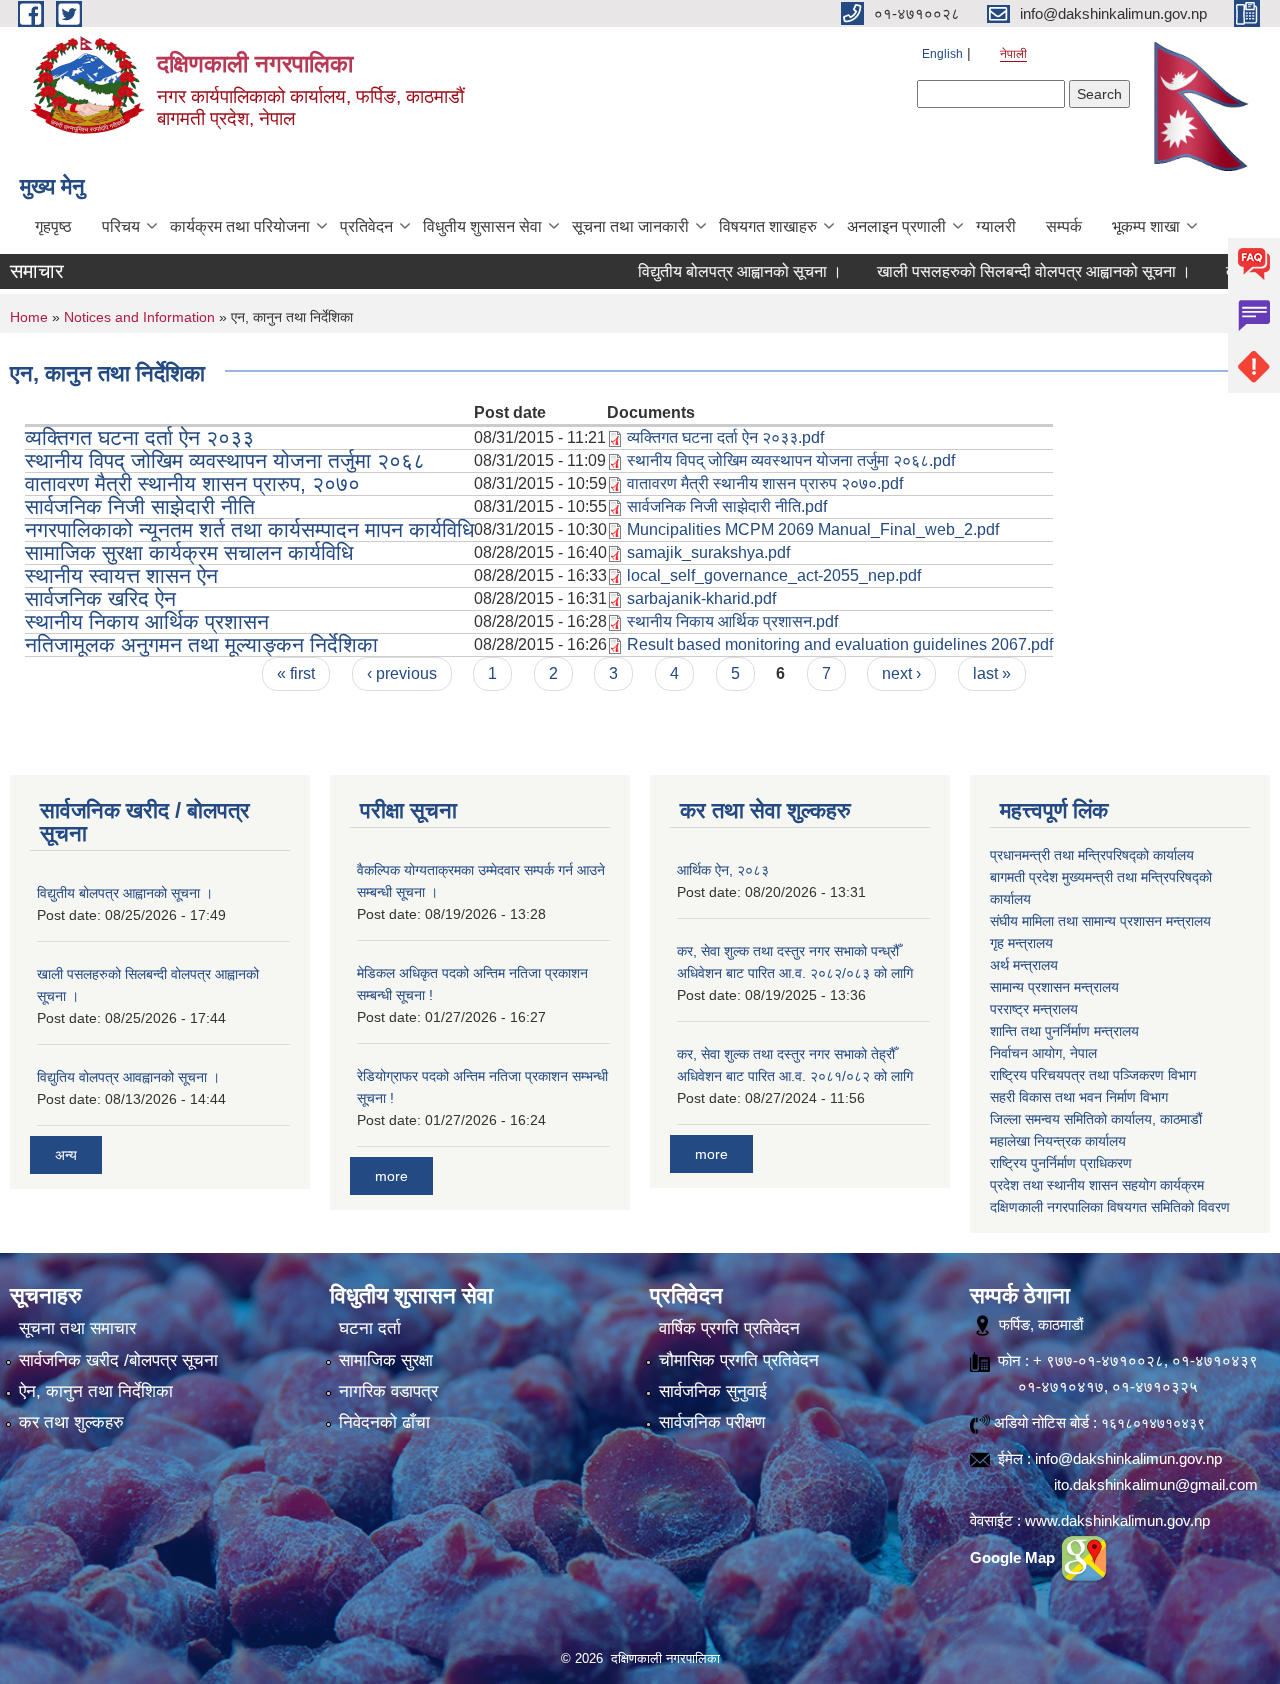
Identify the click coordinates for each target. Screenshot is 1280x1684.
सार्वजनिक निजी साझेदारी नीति (140, 506)
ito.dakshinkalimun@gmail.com (1156, 1484)
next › (901, 673)
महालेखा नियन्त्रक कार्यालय (1058, 1141)
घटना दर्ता (370, 1328)
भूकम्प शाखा (1146, 226)
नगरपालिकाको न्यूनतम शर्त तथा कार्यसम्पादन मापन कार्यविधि (249, 529)
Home (29, 317)
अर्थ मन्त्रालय (1024, 965)
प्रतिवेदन (366, 226)
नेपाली (1013, 54)
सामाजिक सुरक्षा (386, 1360)
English (942, 54)
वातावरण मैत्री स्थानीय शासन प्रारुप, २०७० (192, 483)
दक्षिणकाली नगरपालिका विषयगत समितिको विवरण (1110, 1207)
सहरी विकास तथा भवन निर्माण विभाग (1079, 1097)
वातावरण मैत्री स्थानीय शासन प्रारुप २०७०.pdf (765, 483)
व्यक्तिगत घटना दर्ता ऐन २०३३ (139, 437)
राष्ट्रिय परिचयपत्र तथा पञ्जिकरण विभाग (1093, 1075)
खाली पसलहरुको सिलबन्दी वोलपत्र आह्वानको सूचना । (998, 271)
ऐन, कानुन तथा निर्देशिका (96, 1391)
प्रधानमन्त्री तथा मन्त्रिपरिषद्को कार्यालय (1092, 855)
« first (296, 673)
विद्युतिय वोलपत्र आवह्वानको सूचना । (128, 1077)
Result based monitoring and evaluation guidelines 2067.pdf (840, 644)
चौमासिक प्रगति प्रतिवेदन (739, 1360)
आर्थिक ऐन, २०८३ (723, 870)
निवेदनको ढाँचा (384, 1422)
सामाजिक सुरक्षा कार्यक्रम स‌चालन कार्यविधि (189, 552)
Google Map (1014, 1557)
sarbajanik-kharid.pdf (701, 598)
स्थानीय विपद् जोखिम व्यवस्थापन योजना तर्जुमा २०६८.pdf (791, 460)
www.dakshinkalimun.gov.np (1117, 1520)
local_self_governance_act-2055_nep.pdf (774, 575)
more (391, 1176)
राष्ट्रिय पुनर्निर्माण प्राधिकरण (1061, 1163)
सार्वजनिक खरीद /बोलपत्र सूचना (118, 1360)
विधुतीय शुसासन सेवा (482, 226)
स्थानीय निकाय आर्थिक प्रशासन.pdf (732, 621)
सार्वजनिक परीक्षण (712, 1422)
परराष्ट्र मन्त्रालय (1034, 1009)
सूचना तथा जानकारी (630, 226)
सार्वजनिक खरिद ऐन (100, 598)
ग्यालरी (996, 226)
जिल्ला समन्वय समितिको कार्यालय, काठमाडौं (1096, 1119)
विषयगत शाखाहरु (768, 226)
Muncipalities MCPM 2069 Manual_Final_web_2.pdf (813, 529)
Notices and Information (139, 317)
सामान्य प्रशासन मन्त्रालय (1054, 987)
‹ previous (402, 673)
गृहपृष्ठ (53, 226)
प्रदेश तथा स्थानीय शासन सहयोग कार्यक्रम (1097, 1185)
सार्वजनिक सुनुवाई (713, 1391)
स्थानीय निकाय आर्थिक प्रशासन (147, 621)
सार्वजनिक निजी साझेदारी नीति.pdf (727, 506)
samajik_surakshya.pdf (708, 552)
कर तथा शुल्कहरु (71, 1422)
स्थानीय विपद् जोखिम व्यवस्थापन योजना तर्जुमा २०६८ (225, 460)
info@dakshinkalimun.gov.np (1128, 1458)
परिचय (121, 226)
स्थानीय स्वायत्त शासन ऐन (121, 575)
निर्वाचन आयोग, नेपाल (1043, 1053)
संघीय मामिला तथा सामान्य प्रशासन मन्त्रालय (1100, 921)
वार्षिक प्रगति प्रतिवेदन (729, 1328)
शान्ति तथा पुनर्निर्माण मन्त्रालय (1064, 1031)
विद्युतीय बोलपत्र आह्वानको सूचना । (704, 271)
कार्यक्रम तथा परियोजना (240, 226)
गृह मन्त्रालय (1021, 943)
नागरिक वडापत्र (388, 1391)
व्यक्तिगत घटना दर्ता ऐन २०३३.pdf (725, 437)
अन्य (66, 1155)
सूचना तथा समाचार (77, 1328)
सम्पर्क (1064, 226)
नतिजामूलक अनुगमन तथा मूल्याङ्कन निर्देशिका (201, 644)
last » (992, 673)
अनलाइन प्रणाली (896, 226)
